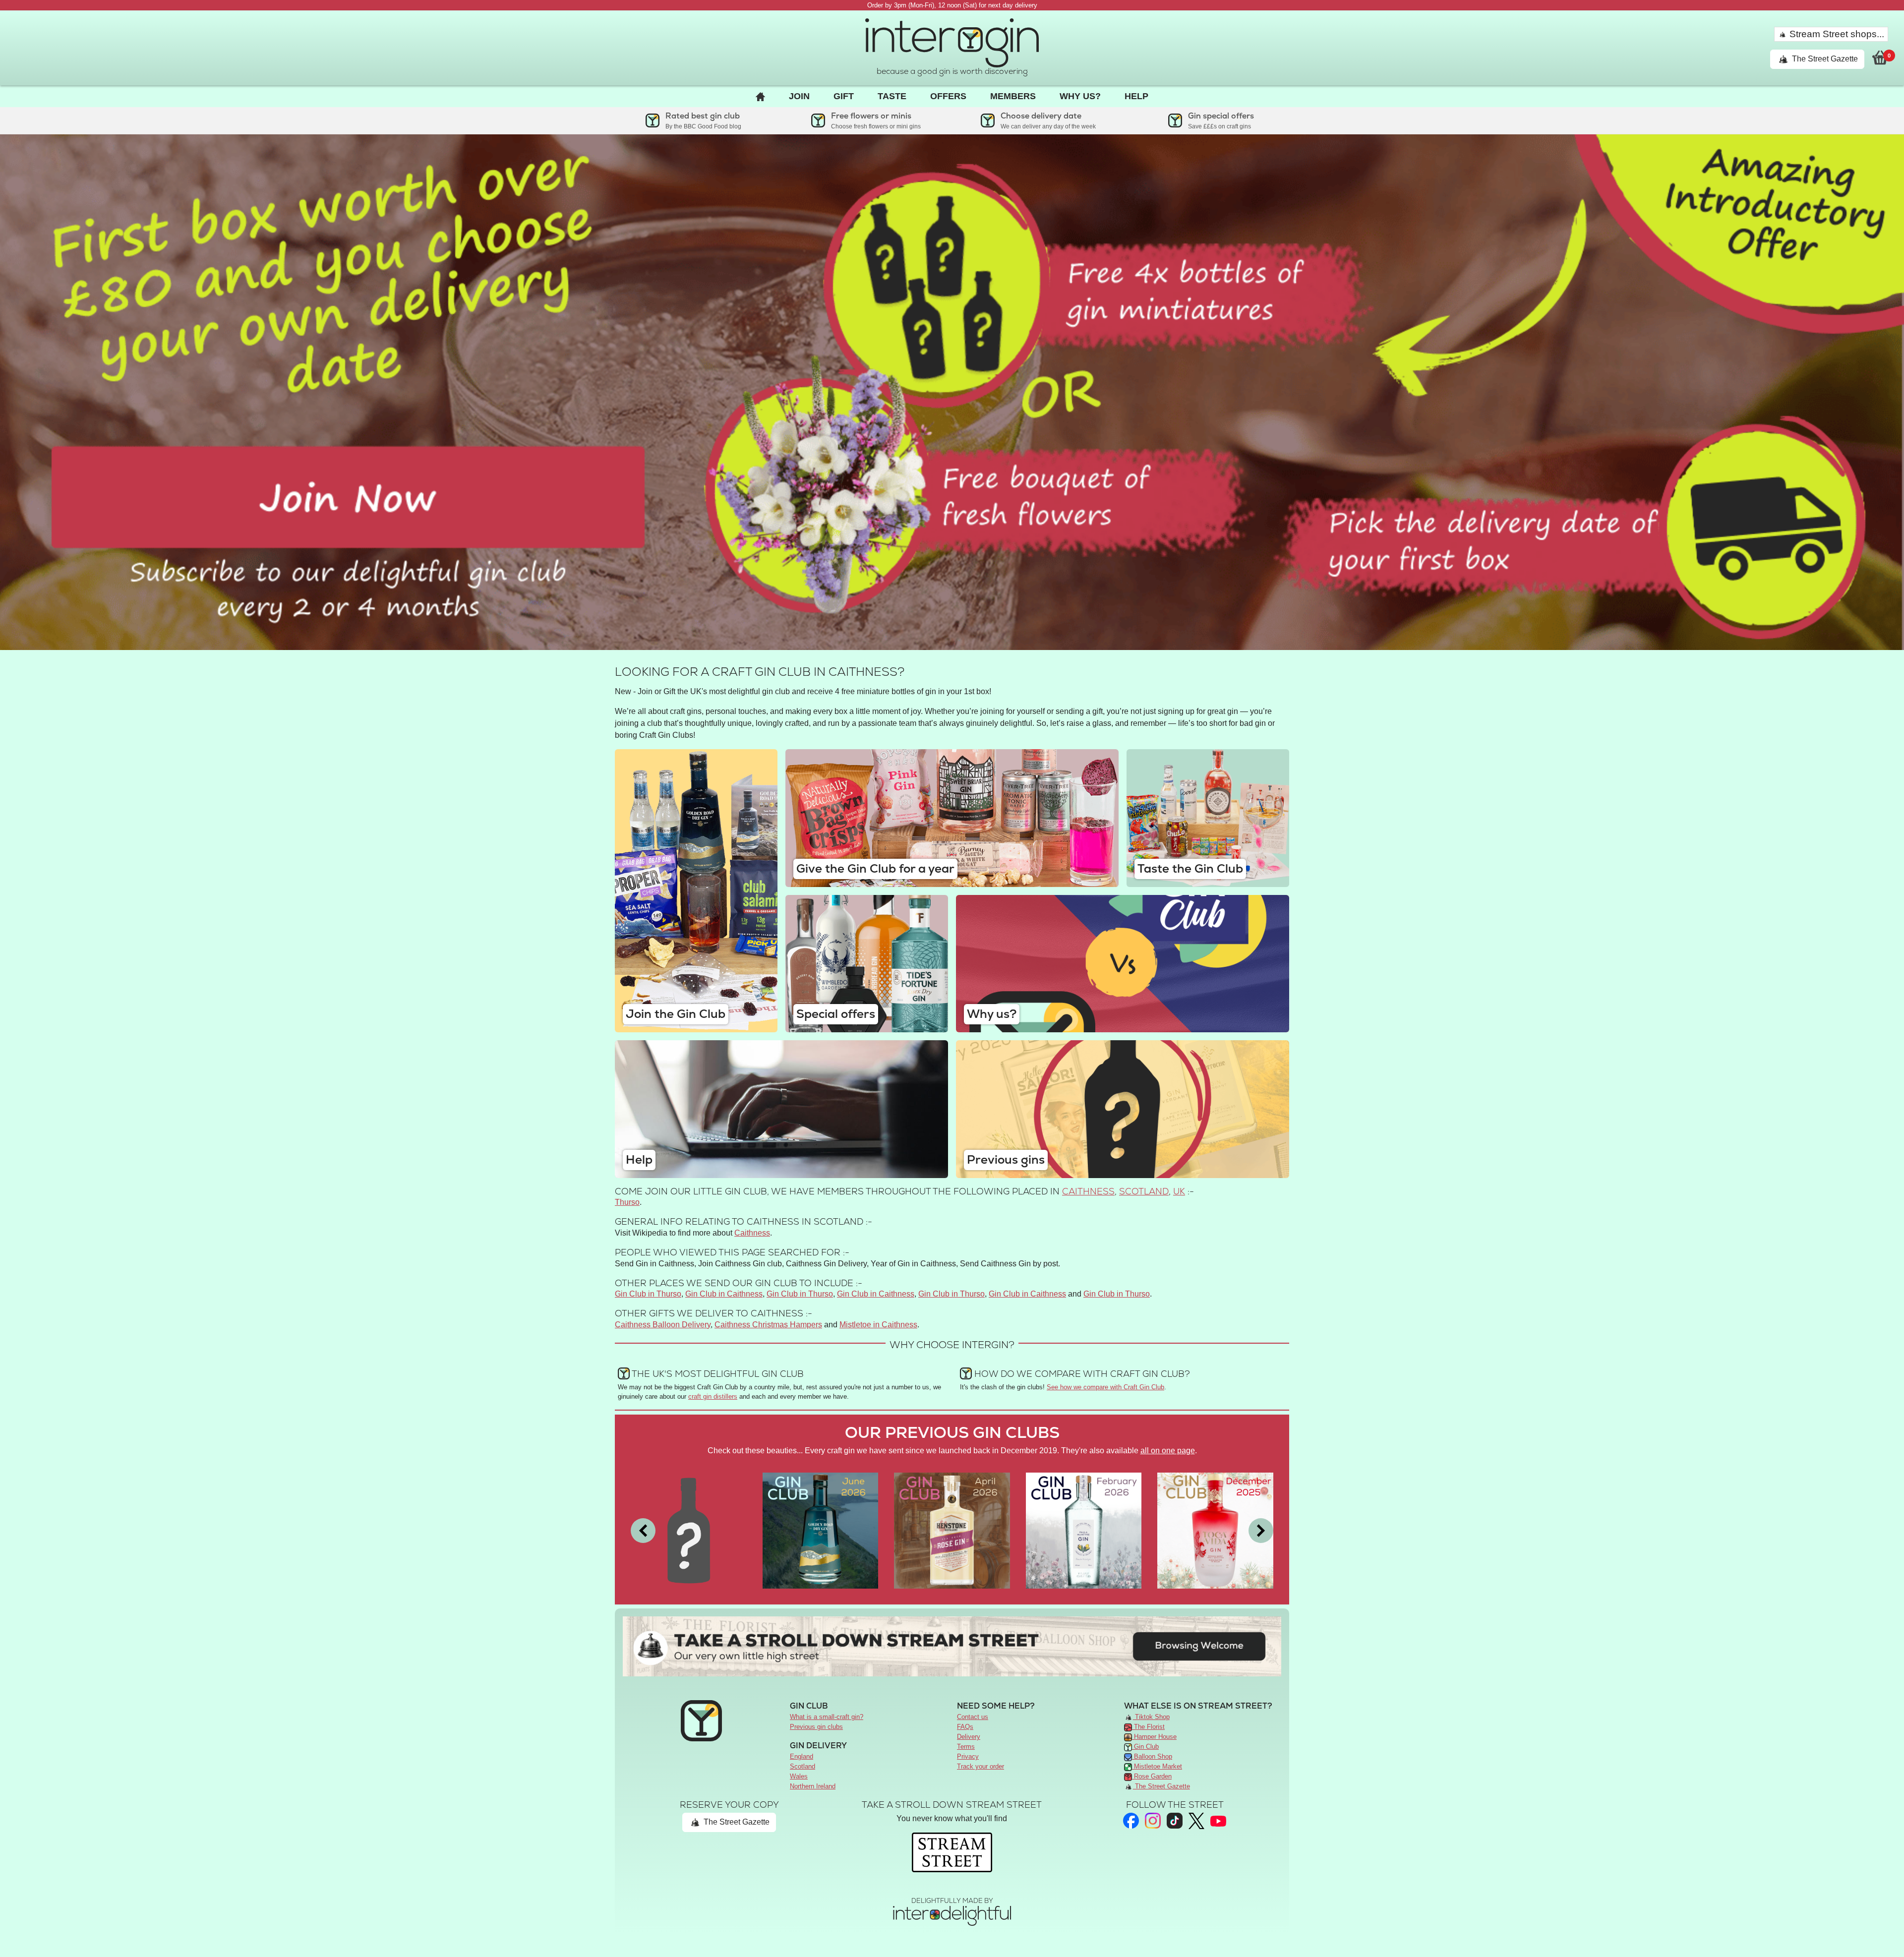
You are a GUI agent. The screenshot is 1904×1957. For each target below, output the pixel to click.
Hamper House (1154, 1737)
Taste (892, 96)
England (802, 1756)
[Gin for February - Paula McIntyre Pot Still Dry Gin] (1084, 1530)
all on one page (1168, 1451)
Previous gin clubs (816, 1727)
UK (1179, 1191)
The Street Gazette (1824, 59)
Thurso (627, 1202)
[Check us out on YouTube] (1218, 1821)
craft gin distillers (713, 1396)
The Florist (1148, 1727)
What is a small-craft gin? (827, 1717)
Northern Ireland (813, 1786)
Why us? (1080, 96)
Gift (844, 96)
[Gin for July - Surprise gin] (689, 1530)
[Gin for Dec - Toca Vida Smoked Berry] (1215, 1530)
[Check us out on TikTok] (1175, 1821)
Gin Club (1145, 1747)
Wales (799, 1776)
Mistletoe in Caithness (878, 1325)
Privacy (968, 1756)
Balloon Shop (1152, 1756)
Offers (948, 96)
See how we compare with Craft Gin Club (1105, 1387)
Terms (966, 1747)
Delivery (969, 1737)
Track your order (981, 1766)
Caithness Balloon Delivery (663, 1325)
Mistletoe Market (1157, 1766)
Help (1136, 96)
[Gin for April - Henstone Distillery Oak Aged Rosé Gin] (952, 1530)
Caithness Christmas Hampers (768, 1325)
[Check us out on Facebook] (1131, 1821)
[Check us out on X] (1196, 1821)
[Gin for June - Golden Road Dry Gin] (821, 1530)
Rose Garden (1152, 1776)
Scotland (1144, 1191)
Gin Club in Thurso (648, 1294)
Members (1013, 96)
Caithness (1088, 1191)
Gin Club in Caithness (724, 1294)
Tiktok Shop (1151, 1717)
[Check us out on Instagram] (1153, 1821)
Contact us (973, 1717)
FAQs (965, 1727)
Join (799, 96)
